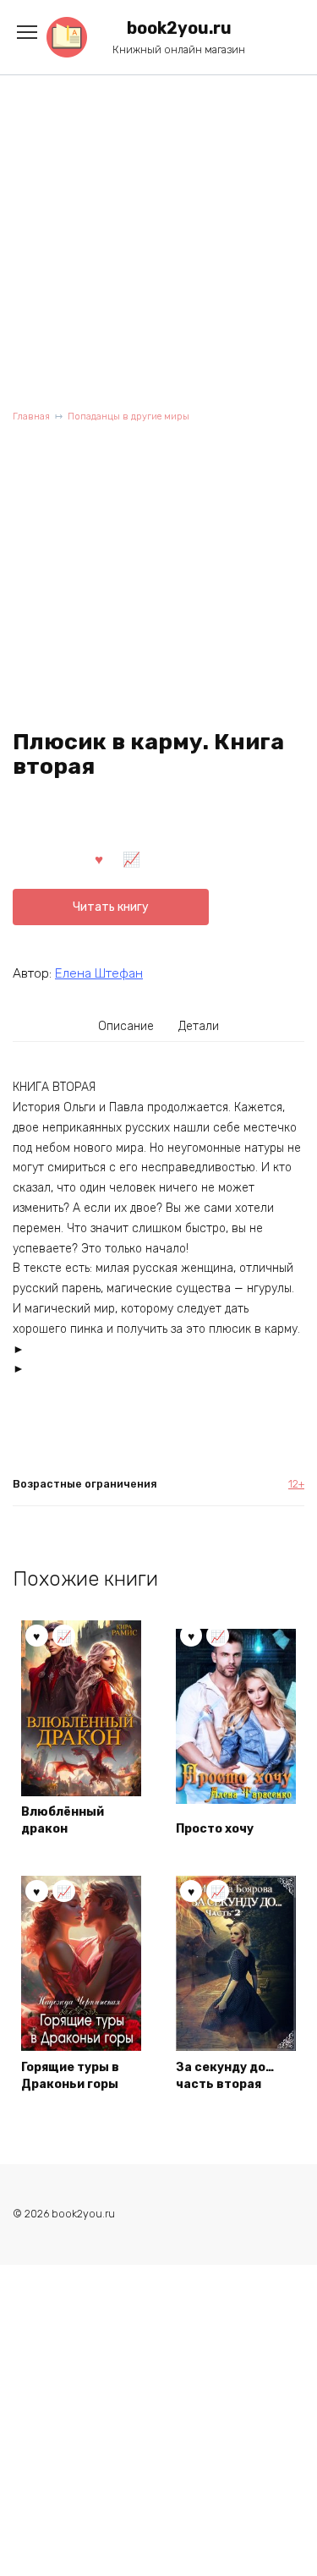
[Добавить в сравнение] (132, 858)
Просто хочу (215, 1829)
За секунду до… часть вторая (225, 2076)
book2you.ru (179, 28)
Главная (31, 417)
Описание (126, 1026)
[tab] (126, 1027)
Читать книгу (111, 907)
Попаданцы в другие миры (128, 417)
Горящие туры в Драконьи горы (70, 2076)
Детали (199, 1026)
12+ (296, 1484)
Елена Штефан (99, 973)
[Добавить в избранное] (99, 858)
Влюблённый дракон (63, 1820)
